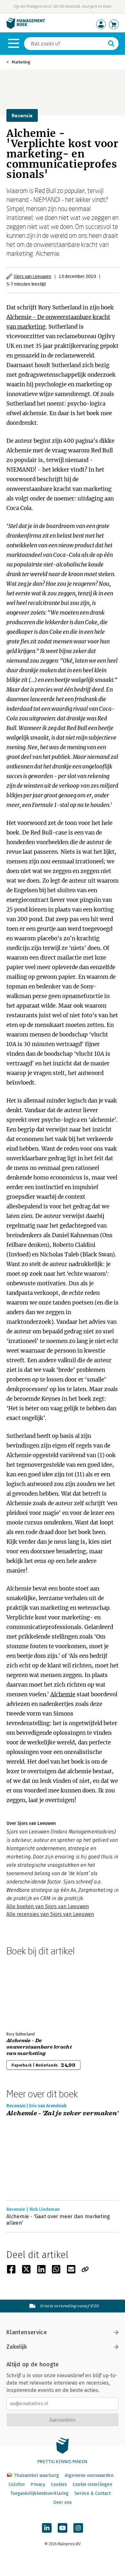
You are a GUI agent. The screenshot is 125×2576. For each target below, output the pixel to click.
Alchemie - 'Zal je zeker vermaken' (63, 2114)
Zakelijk (17, 2347)
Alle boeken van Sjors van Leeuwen (48, 1906)
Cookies (59, 2484)
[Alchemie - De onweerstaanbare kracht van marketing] (29, 1993)
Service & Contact (92, 2493)
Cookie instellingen (92, 2484)
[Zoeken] (111, 44)
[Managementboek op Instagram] (78, 2528)
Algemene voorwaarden (89, 2475)
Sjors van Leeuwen (33, 276)
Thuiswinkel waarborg (36, 2475)
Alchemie (63, 1694)
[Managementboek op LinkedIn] (47, 2528)
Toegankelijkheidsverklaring (39, 2493)
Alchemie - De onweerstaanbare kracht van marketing (39, 2047)
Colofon (17, 2484)
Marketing (21, 62)
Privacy (38, 2484)
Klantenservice (27, 2332)
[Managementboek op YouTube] (63, 2528)
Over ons (63, 2502)
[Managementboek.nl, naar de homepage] (26, 27)
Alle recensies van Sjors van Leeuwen (50, 1914)
